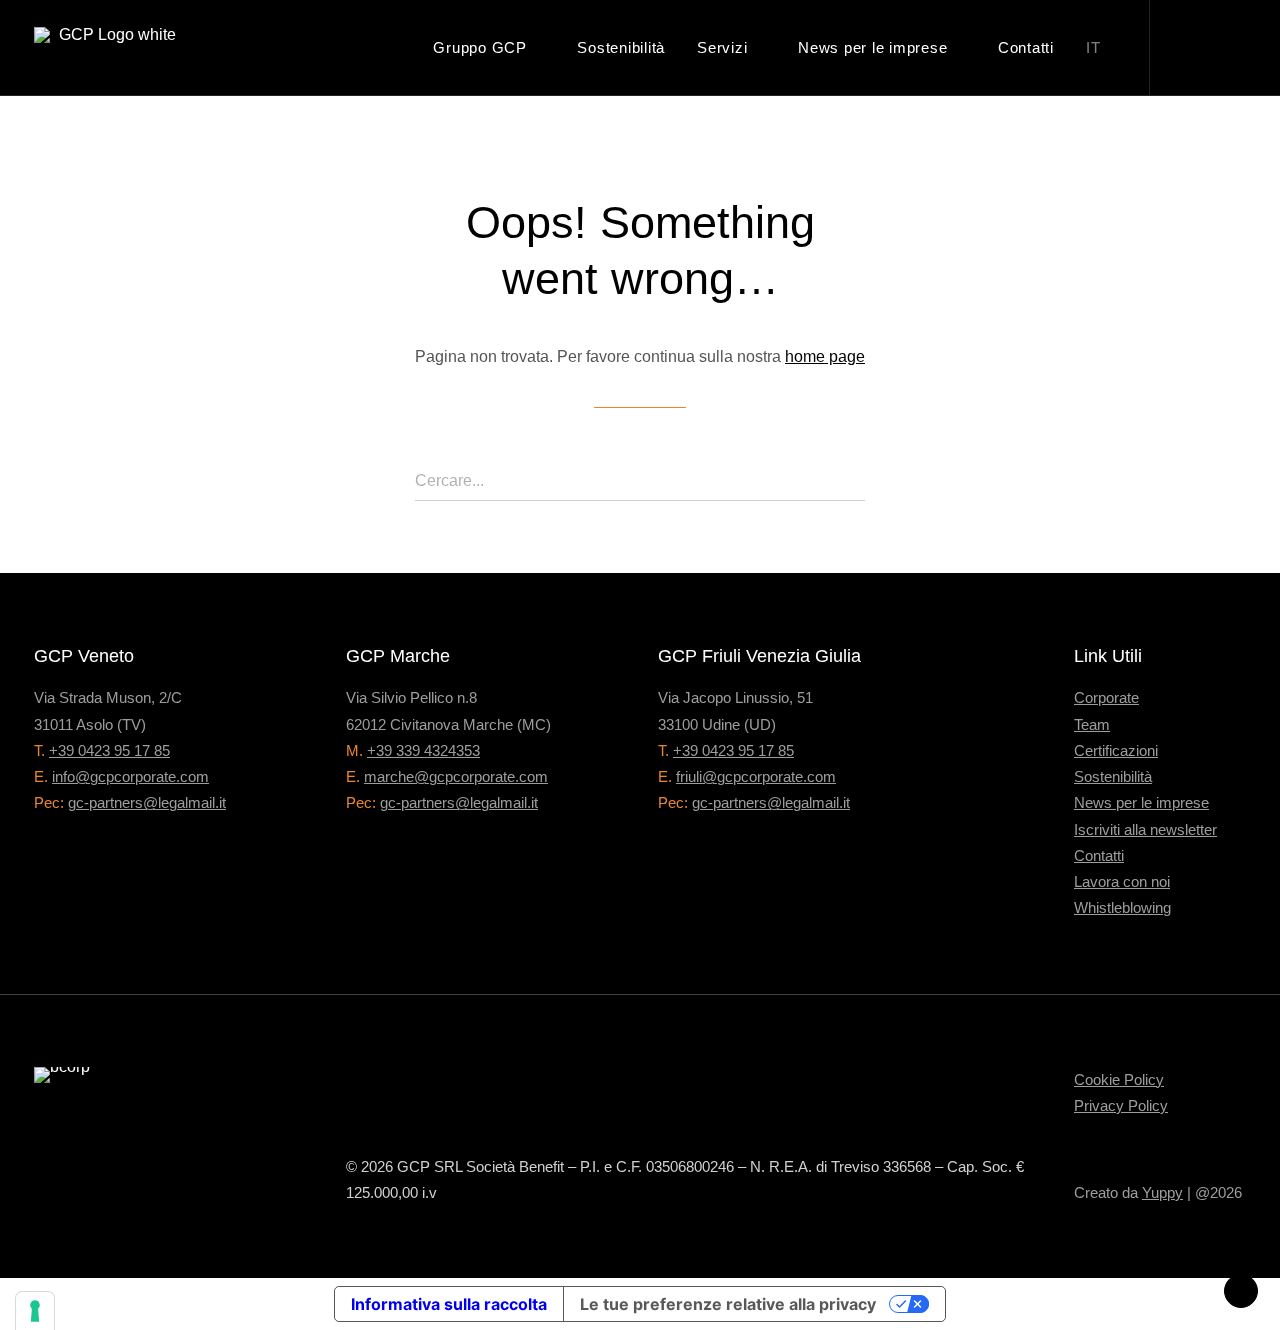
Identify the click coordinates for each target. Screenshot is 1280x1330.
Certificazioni (1116, 750)
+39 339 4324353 (423, 750)
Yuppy (1162, 1192)
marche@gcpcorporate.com (456, 776)
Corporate (1106, 697)
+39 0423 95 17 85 (109, 750)
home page (825, 356)
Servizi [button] (722, 47)
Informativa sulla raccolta (449, 1304)
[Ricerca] (640, 481)
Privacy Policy (1121, 1105)
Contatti (1026, 47)
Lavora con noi (1122, 881)
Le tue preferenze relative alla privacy (728, 1304)
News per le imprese (872, 47)
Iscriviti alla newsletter (1145, 829)
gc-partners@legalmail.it (147, 802)
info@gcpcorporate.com (130, 776)
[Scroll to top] (1241, 1289)
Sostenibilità (621, 47)
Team (1092, 724)
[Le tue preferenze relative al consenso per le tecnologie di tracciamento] (35, 1311)
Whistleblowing (1122, 907)
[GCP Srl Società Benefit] (109, 47)
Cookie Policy (1119, 1079)
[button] (1198, 47)
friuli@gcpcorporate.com (756, 776)
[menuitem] (489, 47)
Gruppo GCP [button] (480, 47)
